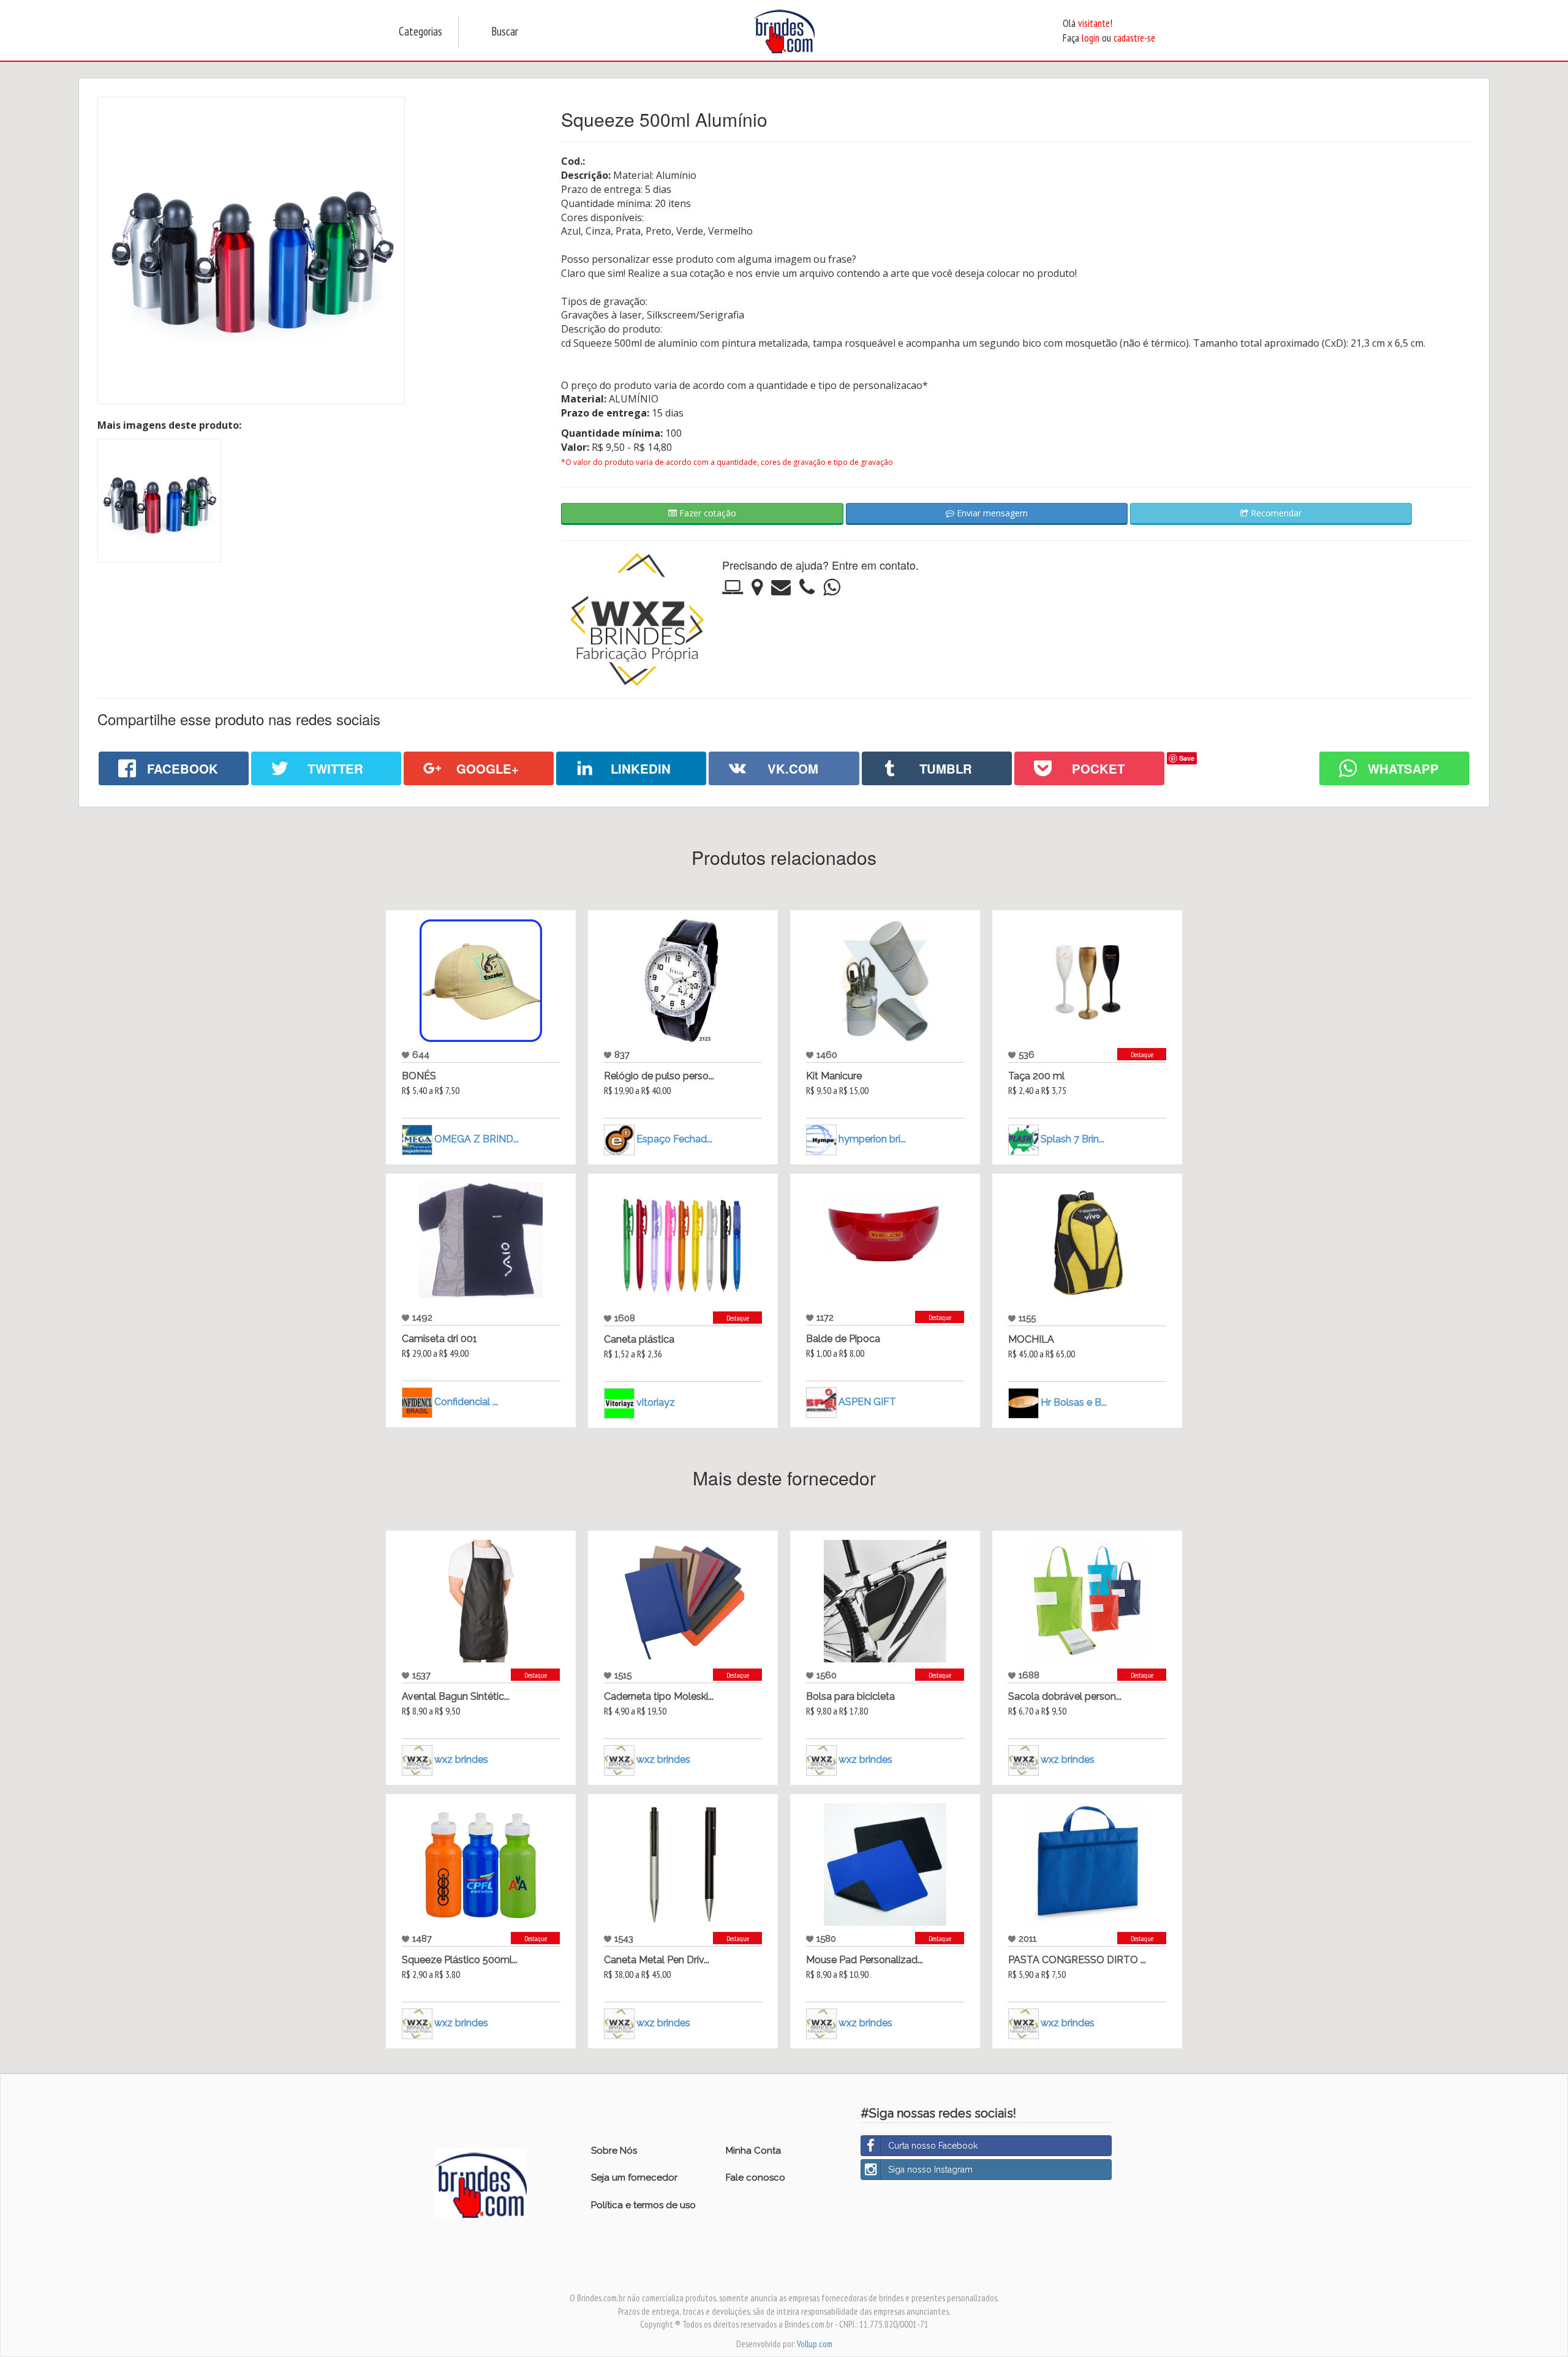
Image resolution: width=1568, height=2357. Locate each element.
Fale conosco (756, 2178)
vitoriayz (656, 1402)
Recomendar (1275, 513)
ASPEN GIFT (867, 1402)
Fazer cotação (707, 513)
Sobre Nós (614, 2151)
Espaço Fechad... (674, 1139)
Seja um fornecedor (634, 2178)
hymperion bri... (872, 1139)
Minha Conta (753, 2151)
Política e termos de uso (643, 2205)
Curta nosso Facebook (933, 2146)
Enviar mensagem (991, 513)
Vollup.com (815, 2344)
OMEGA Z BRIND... (477, 1139)
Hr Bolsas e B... (1074, 1402)
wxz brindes (461, 1759)
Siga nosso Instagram (930, 2170)
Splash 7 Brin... (1072, 1139)
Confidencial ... (466, 1402)
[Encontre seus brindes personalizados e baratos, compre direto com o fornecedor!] (481, 2182)
